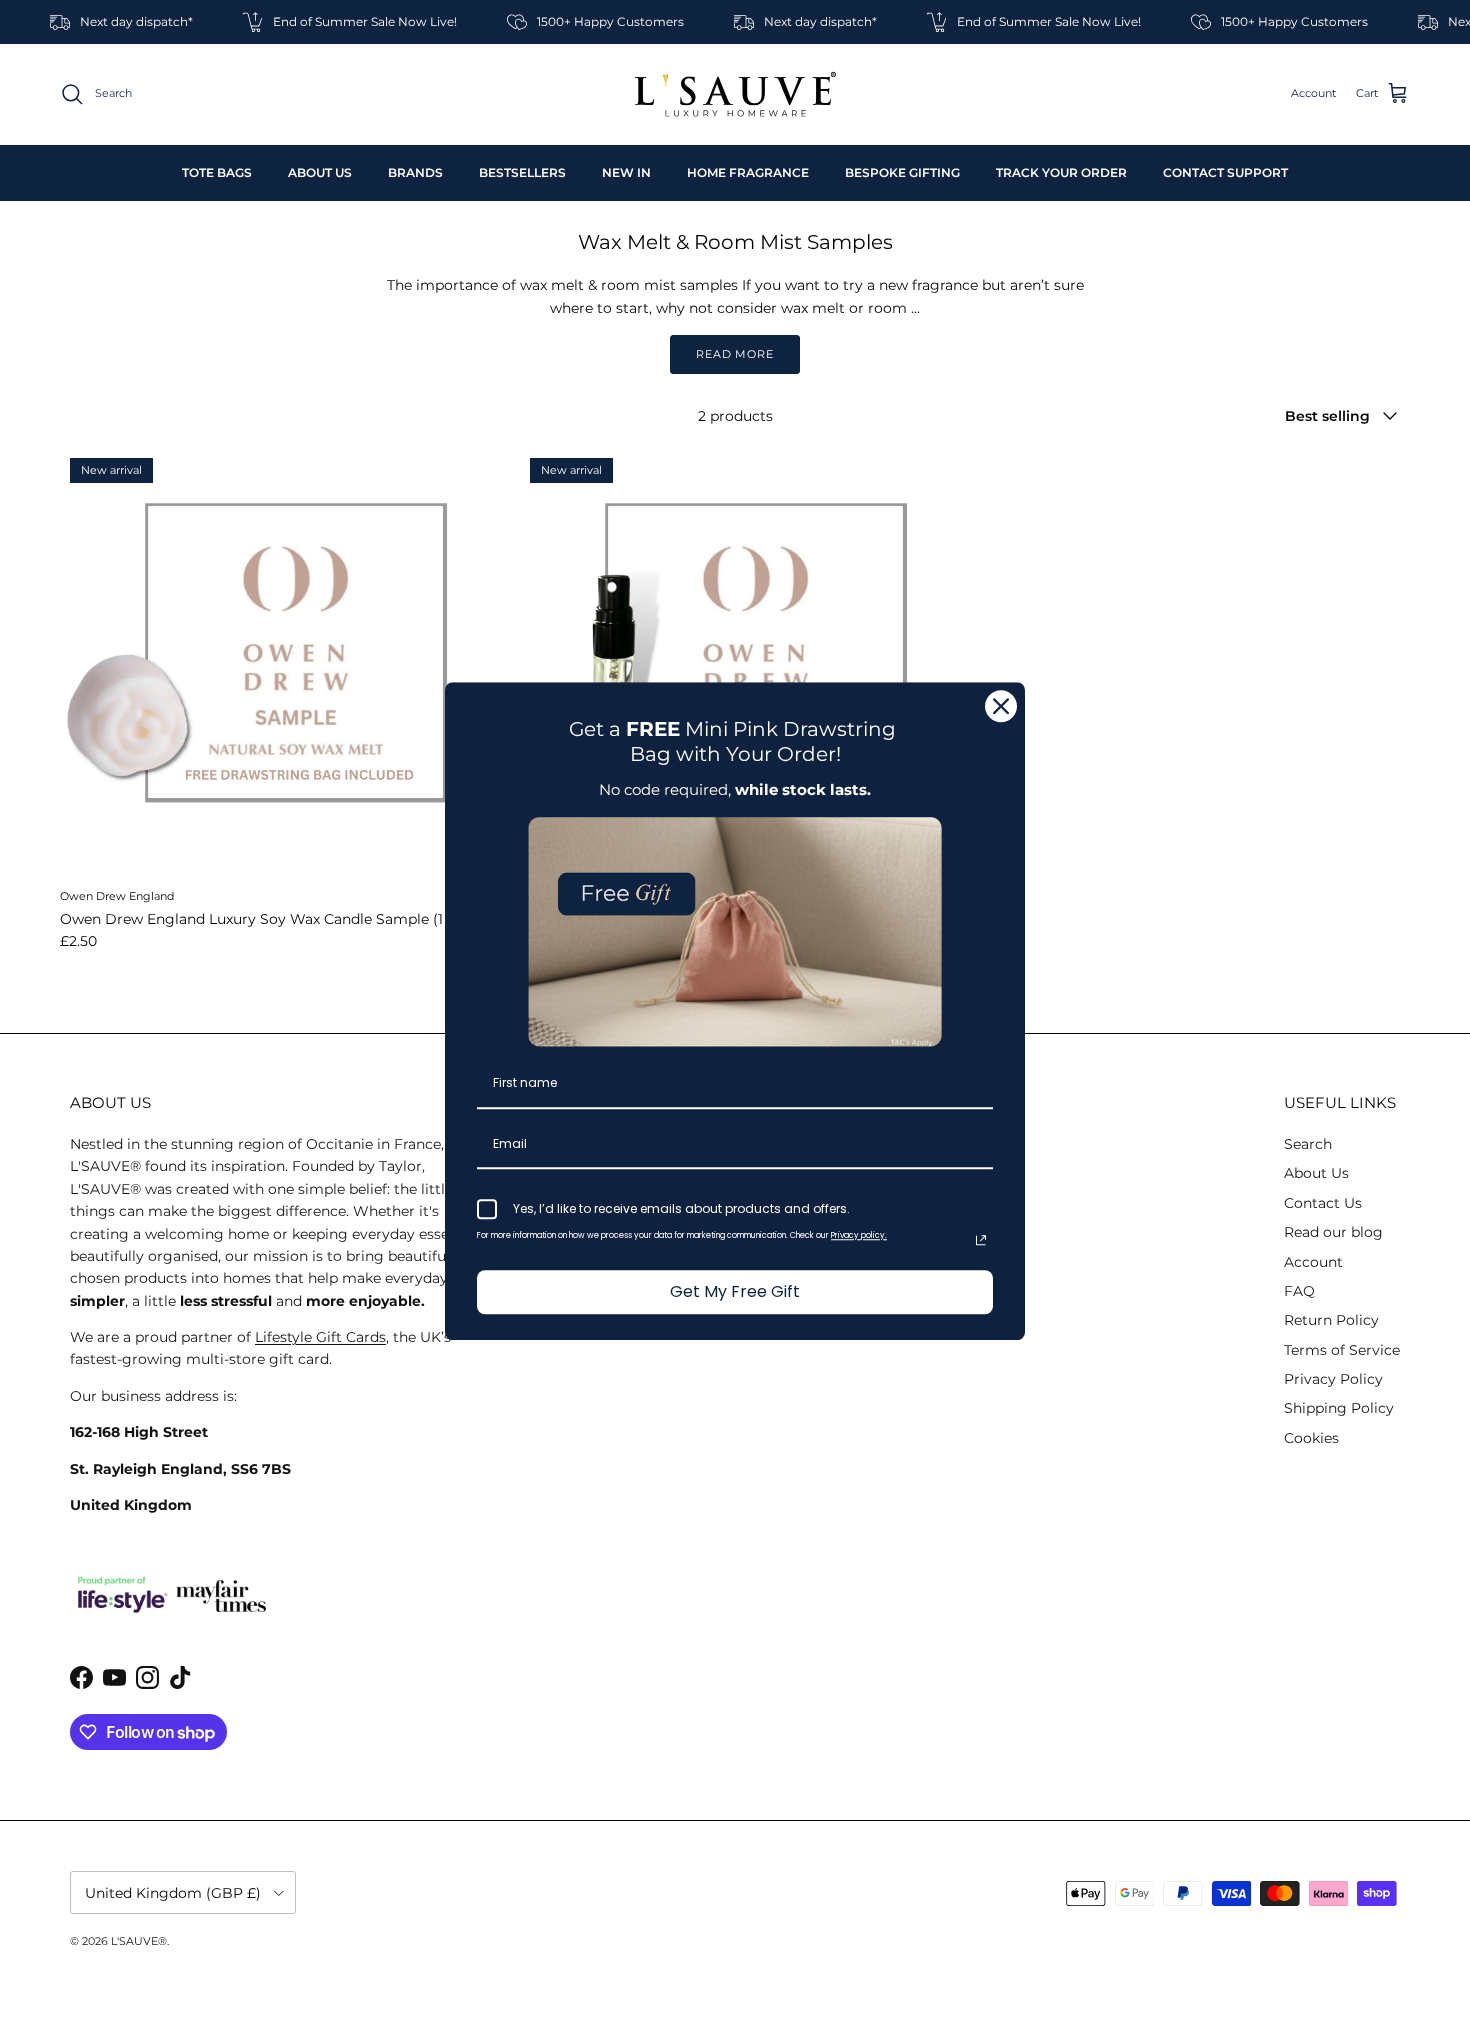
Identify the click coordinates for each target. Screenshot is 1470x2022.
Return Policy (1331, 1320)
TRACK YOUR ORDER (1061, 172)
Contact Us (1323, 1203)
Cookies (1311, 1438)
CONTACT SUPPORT (1225, 172)
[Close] (1001, 706)
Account (1313, 1262)
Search (1308, 1144)
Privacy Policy (1333, 1379)
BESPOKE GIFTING (902, 172)
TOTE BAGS (217, 172)
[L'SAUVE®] (735, 94)
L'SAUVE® (139, 1941)
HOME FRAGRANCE (748, 172)
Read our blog (1333, 1232)
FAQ (1299, 1291)
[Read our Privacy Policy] (981, 1241)
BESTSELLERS (522, 172)
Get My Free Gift (735, 1292)
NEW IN (626, 172)
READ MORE (735, 354)
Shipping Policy (1339, 1408)
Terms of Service (1342, 1350)
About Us (1316, 1173)
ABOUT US (320, 172)
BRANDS (415, 172)
